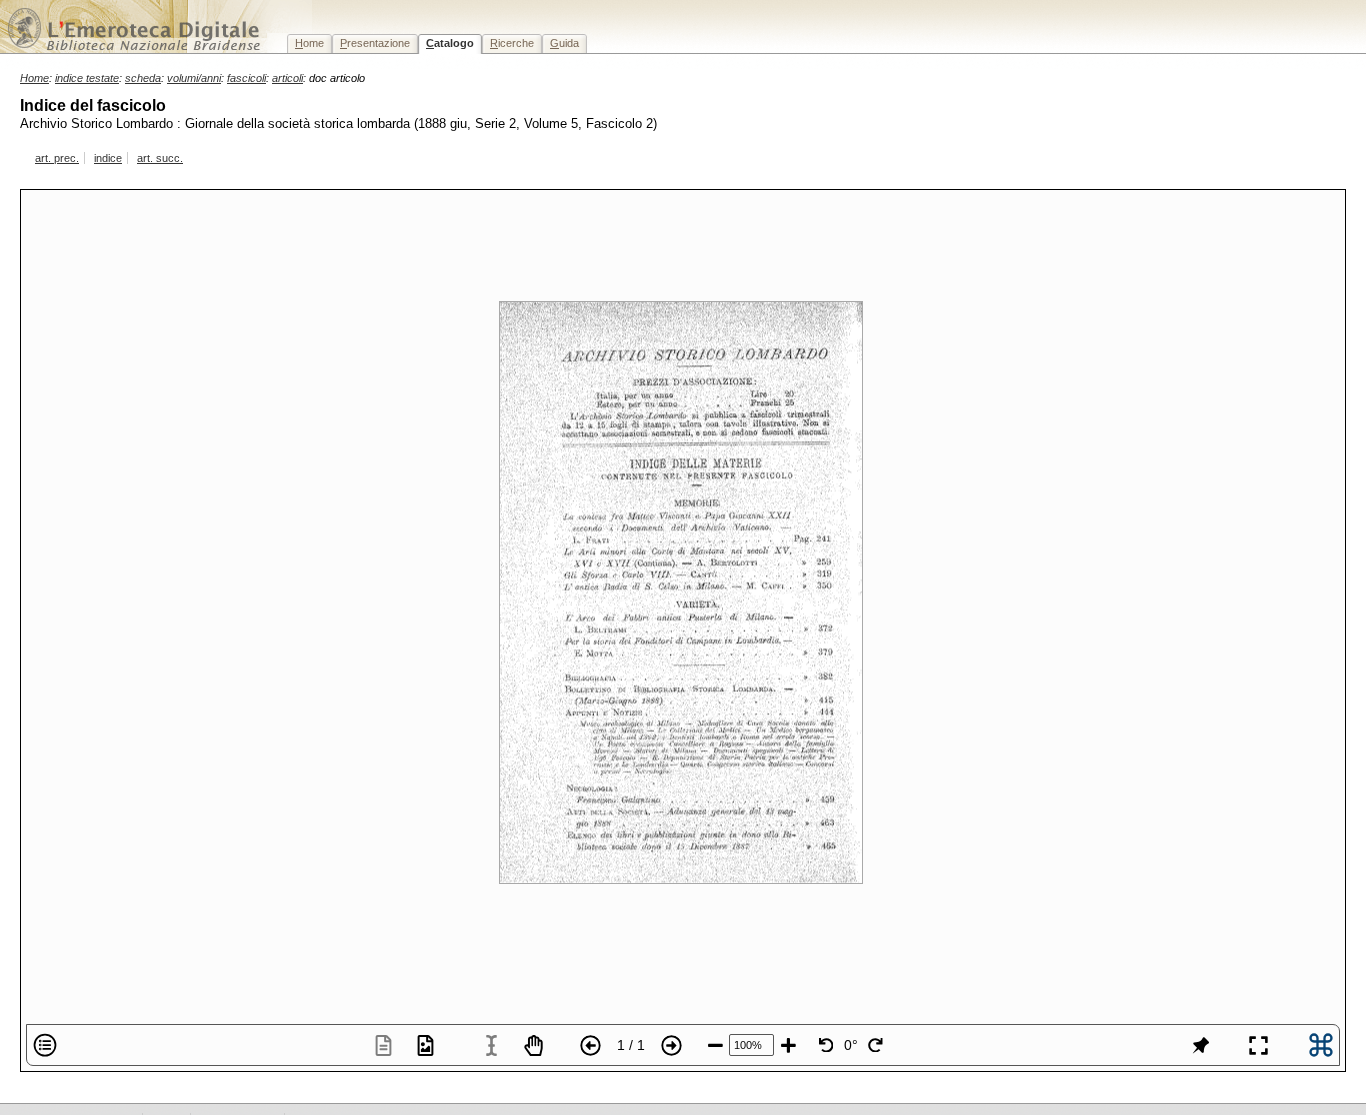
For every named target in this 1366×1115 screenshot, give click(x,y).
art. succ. (160, 158)
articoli (287, 78)
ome (309, 43)
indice (108, 158)
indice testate (87, 78)
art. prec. (57, 158)
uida (564, 43)
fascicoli (246, 78)
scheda (143, 78)
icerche (512, 43)
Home (34, 78)
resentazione (375, 43)
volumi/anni (194, 78)
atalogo (450, 43)
